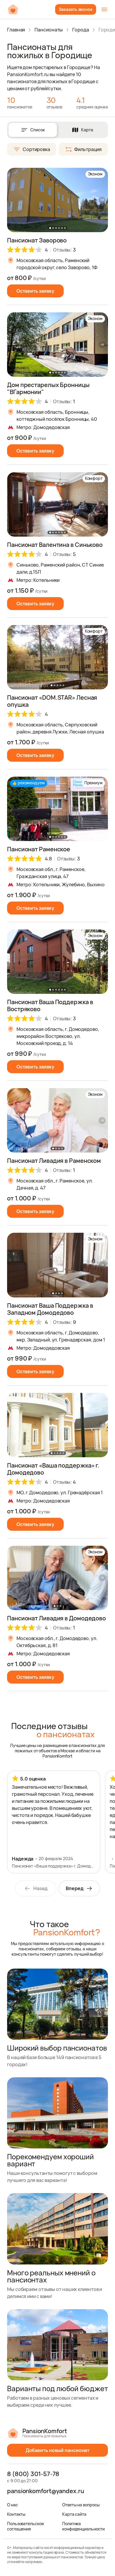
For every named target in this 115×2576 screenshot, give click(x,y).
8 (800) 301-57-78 (33, 2474)
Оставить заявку (36, 291)
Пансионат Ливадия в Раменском (54, 1161)
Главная (16, 30)
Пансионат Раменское (39, 849)
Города (80, 30)
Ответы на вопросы (81, 2505)
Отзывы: (64, 250)
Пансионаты (49, 30)
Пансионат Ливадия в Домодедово (56, 1618)
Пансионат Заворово (37, 240)
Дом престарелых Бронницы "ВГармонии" (48, 388)
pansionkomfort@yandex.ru (46, 2491)
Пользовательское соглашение (25, 2526)
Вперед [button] (74, 1888)
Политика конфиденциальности (83, 2526)
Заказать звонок (76, 9)
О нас (13, 2505)
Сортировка (36, 149)
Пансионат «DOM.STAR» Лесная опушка (52, 701)
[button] (102, 200)
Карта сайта (74, 2514)
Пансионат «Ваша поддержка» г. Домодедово (53, 1469)
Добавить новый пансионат (58, 2450)
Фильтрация (88, 149)
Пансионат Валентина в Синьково (55, 545)
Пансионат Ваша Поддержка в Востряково (50, 1005)
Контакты (16, 2514)
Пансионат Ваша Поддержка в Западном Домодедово (50, 1309)
